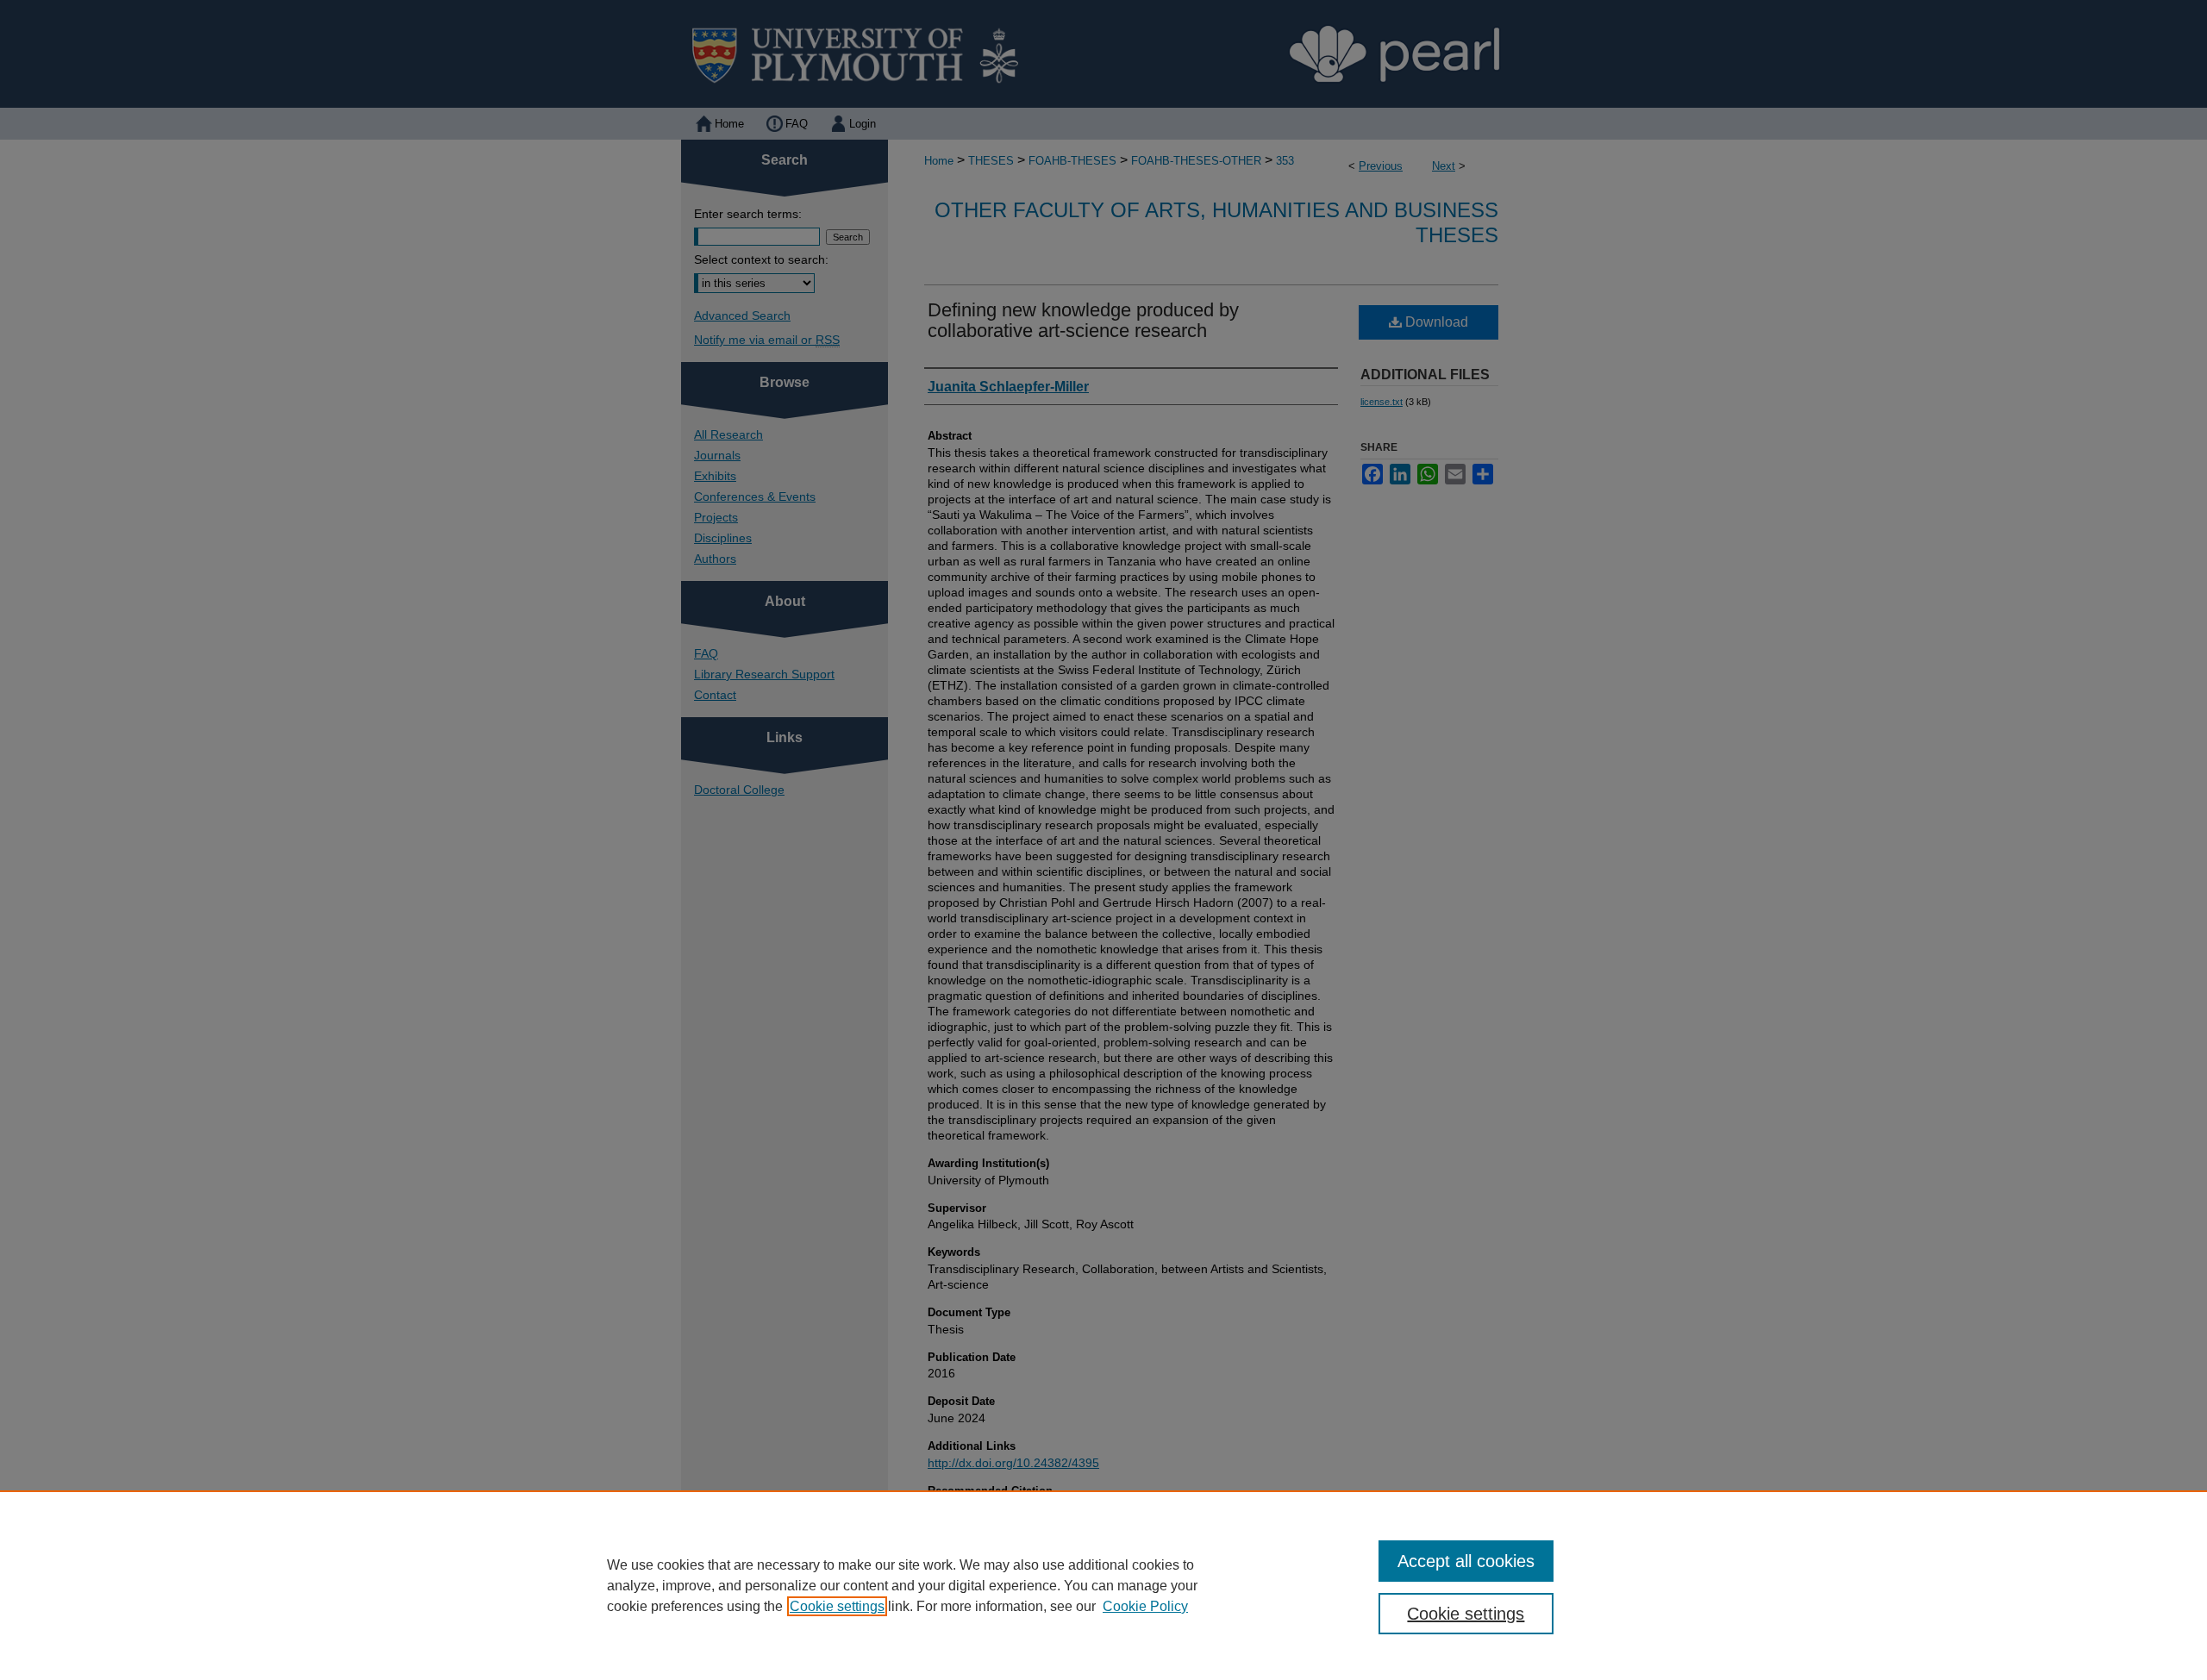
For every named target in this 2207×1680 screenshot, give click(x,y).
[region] (1103, 1585)
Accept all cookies (1466, 1561)
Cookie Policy (1145, 1606)
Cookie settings (837, 1606)
